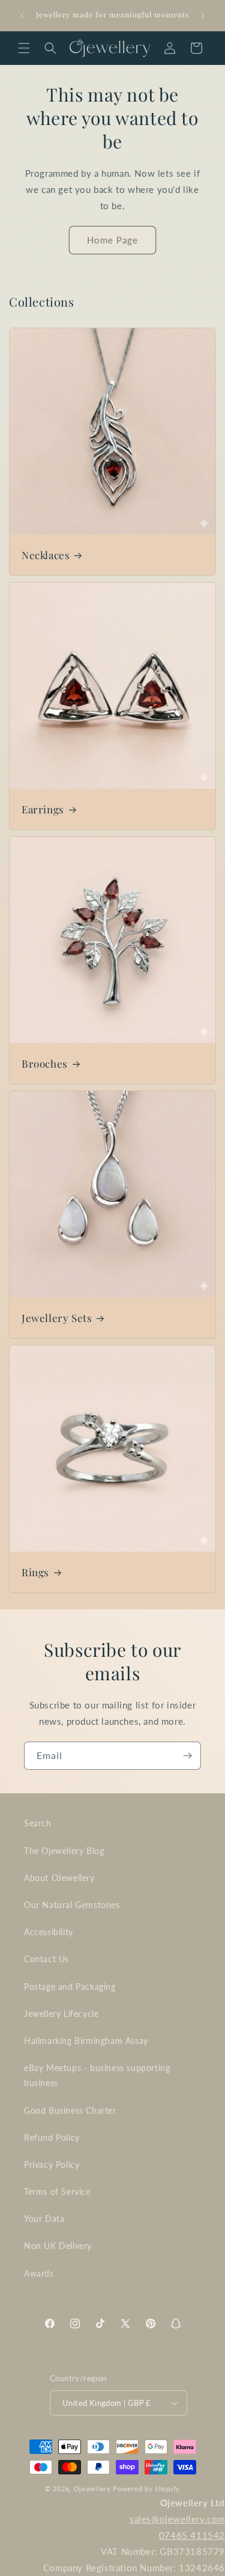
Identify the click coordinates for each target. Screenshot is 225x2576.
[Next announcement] (203, 16)
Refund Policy (52, 2137)
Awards (39, 2273)
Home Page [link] (112, 240)
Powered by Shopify (146, 2489)
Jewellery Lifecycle (61, 2014)
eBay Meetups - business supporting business (97, 2075)
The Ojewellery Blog (64, 1851)
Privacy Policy (52, 2165)
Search (38, 1823)
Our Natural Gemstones (72, 1905)
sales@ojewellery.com (177, 2519)
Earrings (43, 809)
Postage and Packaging (70, 1987)
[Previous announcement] (22, 16)
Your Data (44, 2219)
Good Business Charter (70, 2110)
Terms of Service (57, 2192)
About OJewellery (59, 1878)
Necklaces (46, 555)
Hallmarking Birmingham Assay (86, 2041)
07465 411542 (192, 2535)
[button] (24, 48)
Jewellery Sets (57, 1318)
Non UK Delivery (58, 2246)
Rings (35, 1572)
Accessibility (49, 1932)
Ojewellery (92, 2489)
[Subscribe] (187, 1756)
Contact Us (46, 1959)
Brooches (45, 1063)
